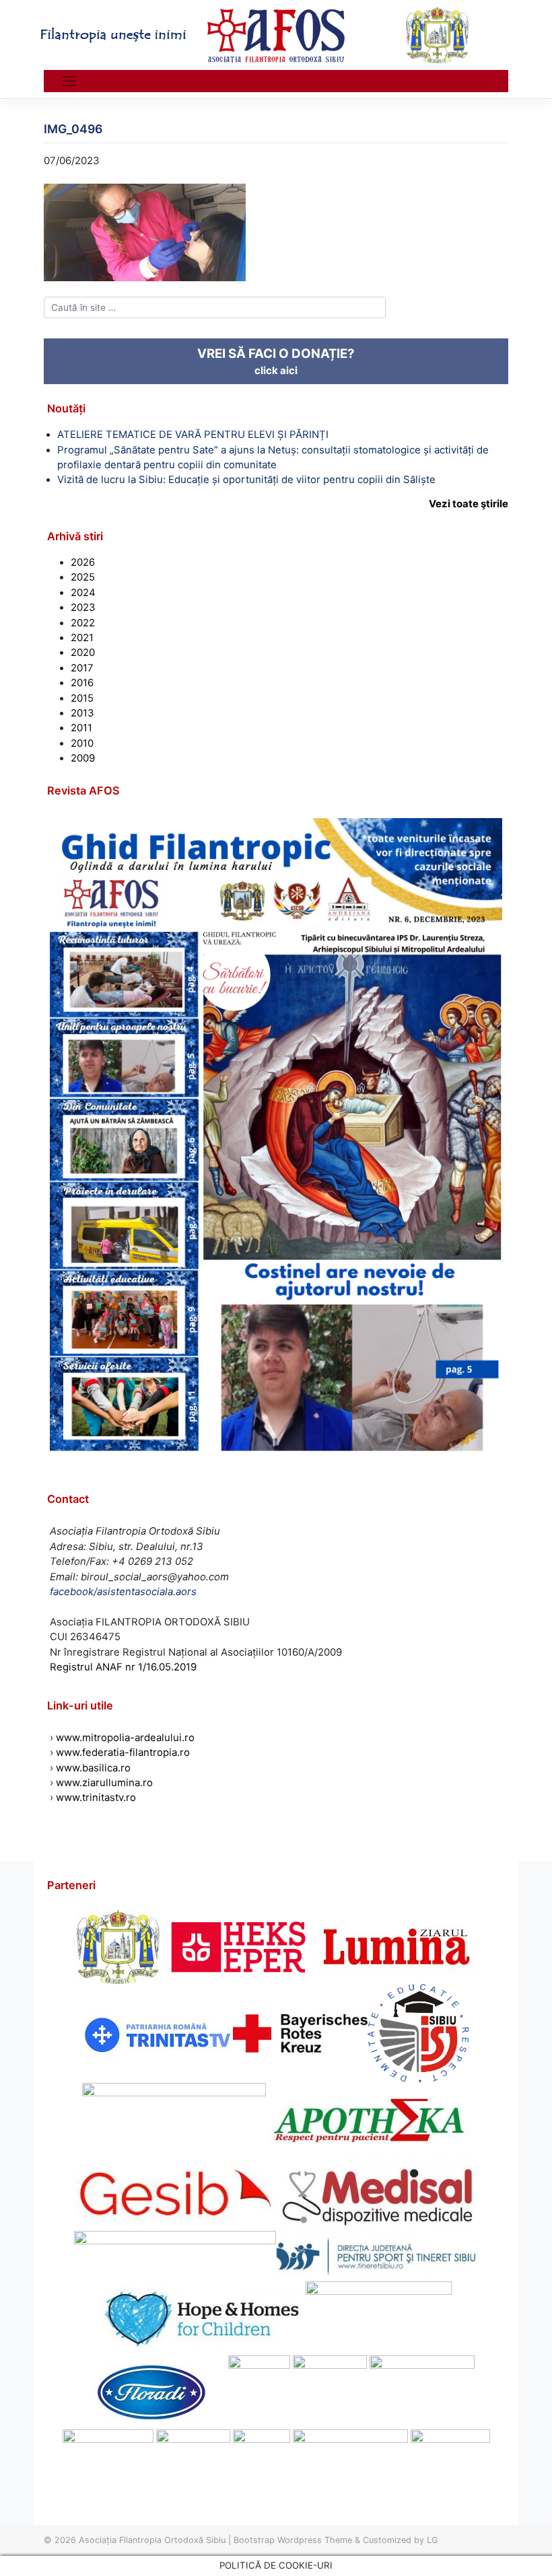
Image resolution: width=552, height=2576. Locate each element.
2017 (82, 668)
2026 (83, 562)
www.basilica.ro (92, 1768)
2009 (83, 758)
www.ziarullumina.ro (104, 1783)
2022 (83, 623)
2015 (82, 698)
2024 (83, 593)
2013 (82, 713)
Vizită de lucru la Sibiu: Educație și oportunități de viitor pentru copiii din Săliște (246, 480)
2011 (81, 728)
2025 (83, 577)
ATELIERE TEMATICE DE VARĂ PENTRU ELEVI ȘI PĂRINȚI (193, 435)
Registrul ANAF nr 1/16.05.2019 (123, 1667)
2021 (82, 638)
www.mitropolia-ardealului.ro (125, 1738)
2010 (82, 743)
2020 (83, 653)
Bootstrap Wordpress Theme (293, 2540)
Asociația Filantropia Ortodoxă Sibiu (152, 2540)
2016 (82, 683)
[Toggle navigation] (69, 81)
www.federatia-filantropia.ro (123, 1753)
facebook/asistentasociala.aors (123, 1592)
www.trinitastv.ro (96, 1798)
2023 (83, 608)
